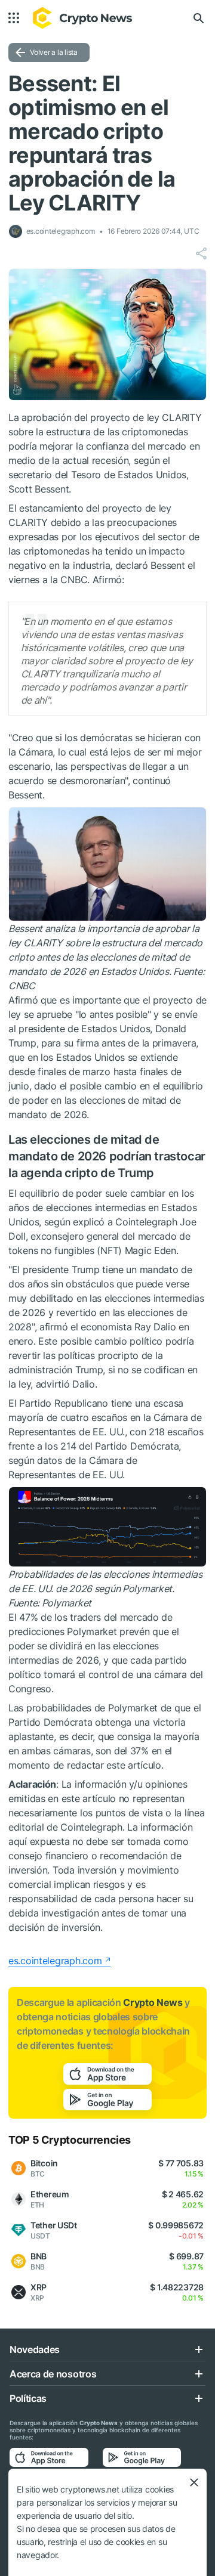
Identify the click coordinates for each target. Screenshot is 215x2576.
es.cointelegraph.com (55, 1961)
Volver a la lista (54, 52)
